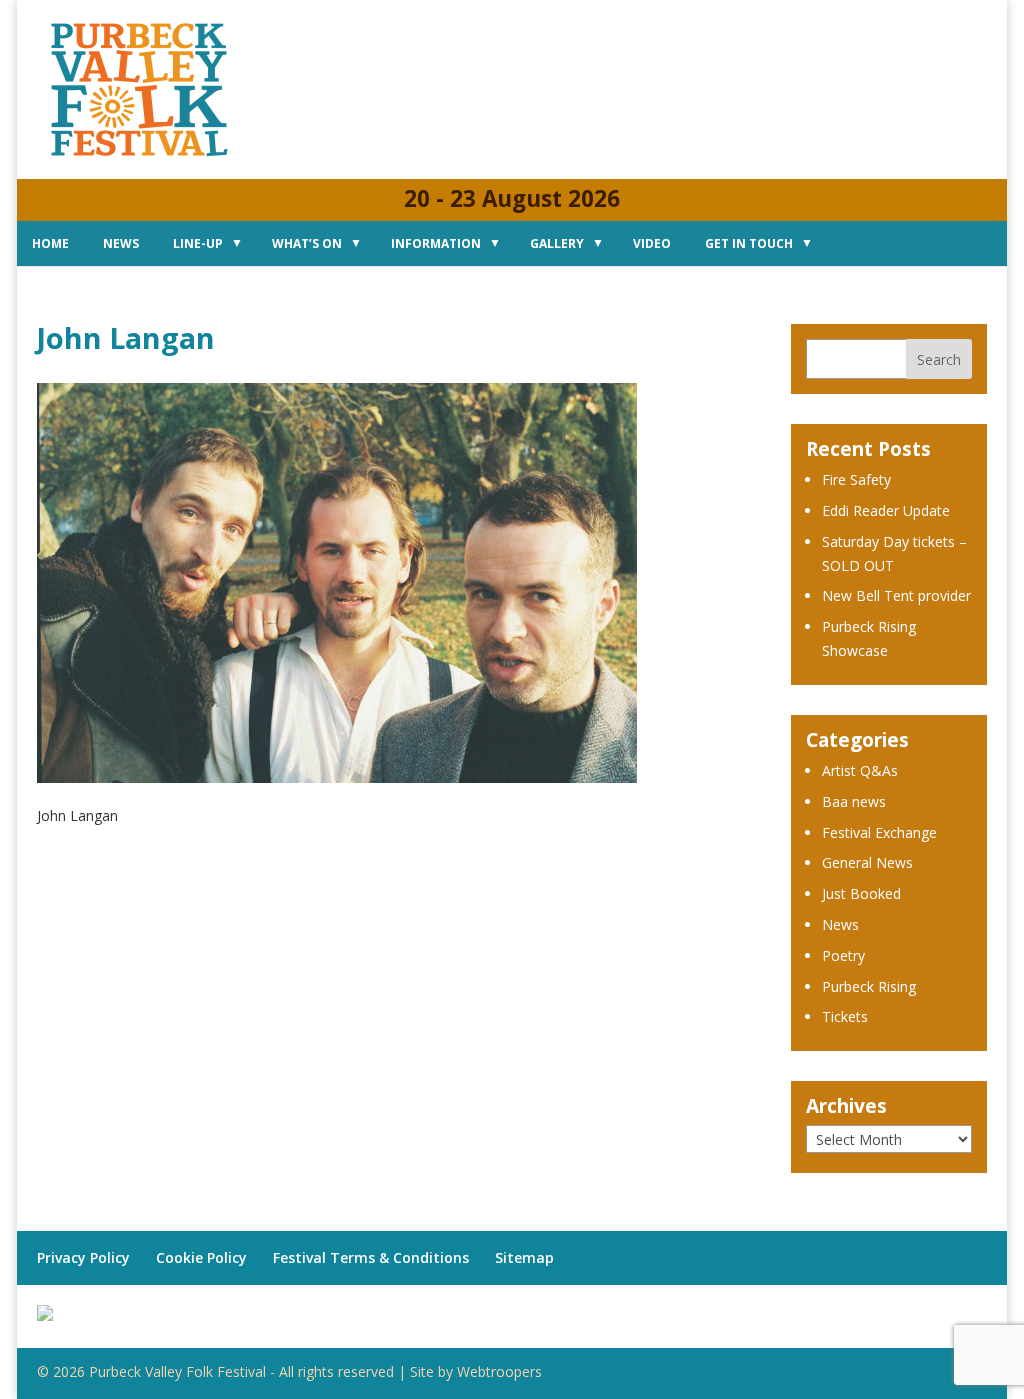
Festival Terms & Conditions (371, 1257)
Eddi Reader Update (886, 510)
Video (652, 243)
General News (867, 862)
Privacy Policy (83, 1257)
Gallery (557, 243)
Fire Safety (856, 479)
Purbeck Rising (869, 986)
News (121, 243)
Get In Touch (749, 243)
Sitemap (524, 1257)
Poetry (843, 955)
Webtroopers (499, 1371)
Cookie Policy (201, 1257)
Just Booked (861, 893)
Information (436, 243)
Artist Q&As (860, 770)
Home (50, 243)
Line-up (198, 243)
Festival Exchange (879, 832)
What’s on (307, 243)
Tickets (845, 1016)
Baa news (854, 801)
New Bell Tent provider (896, 595)
